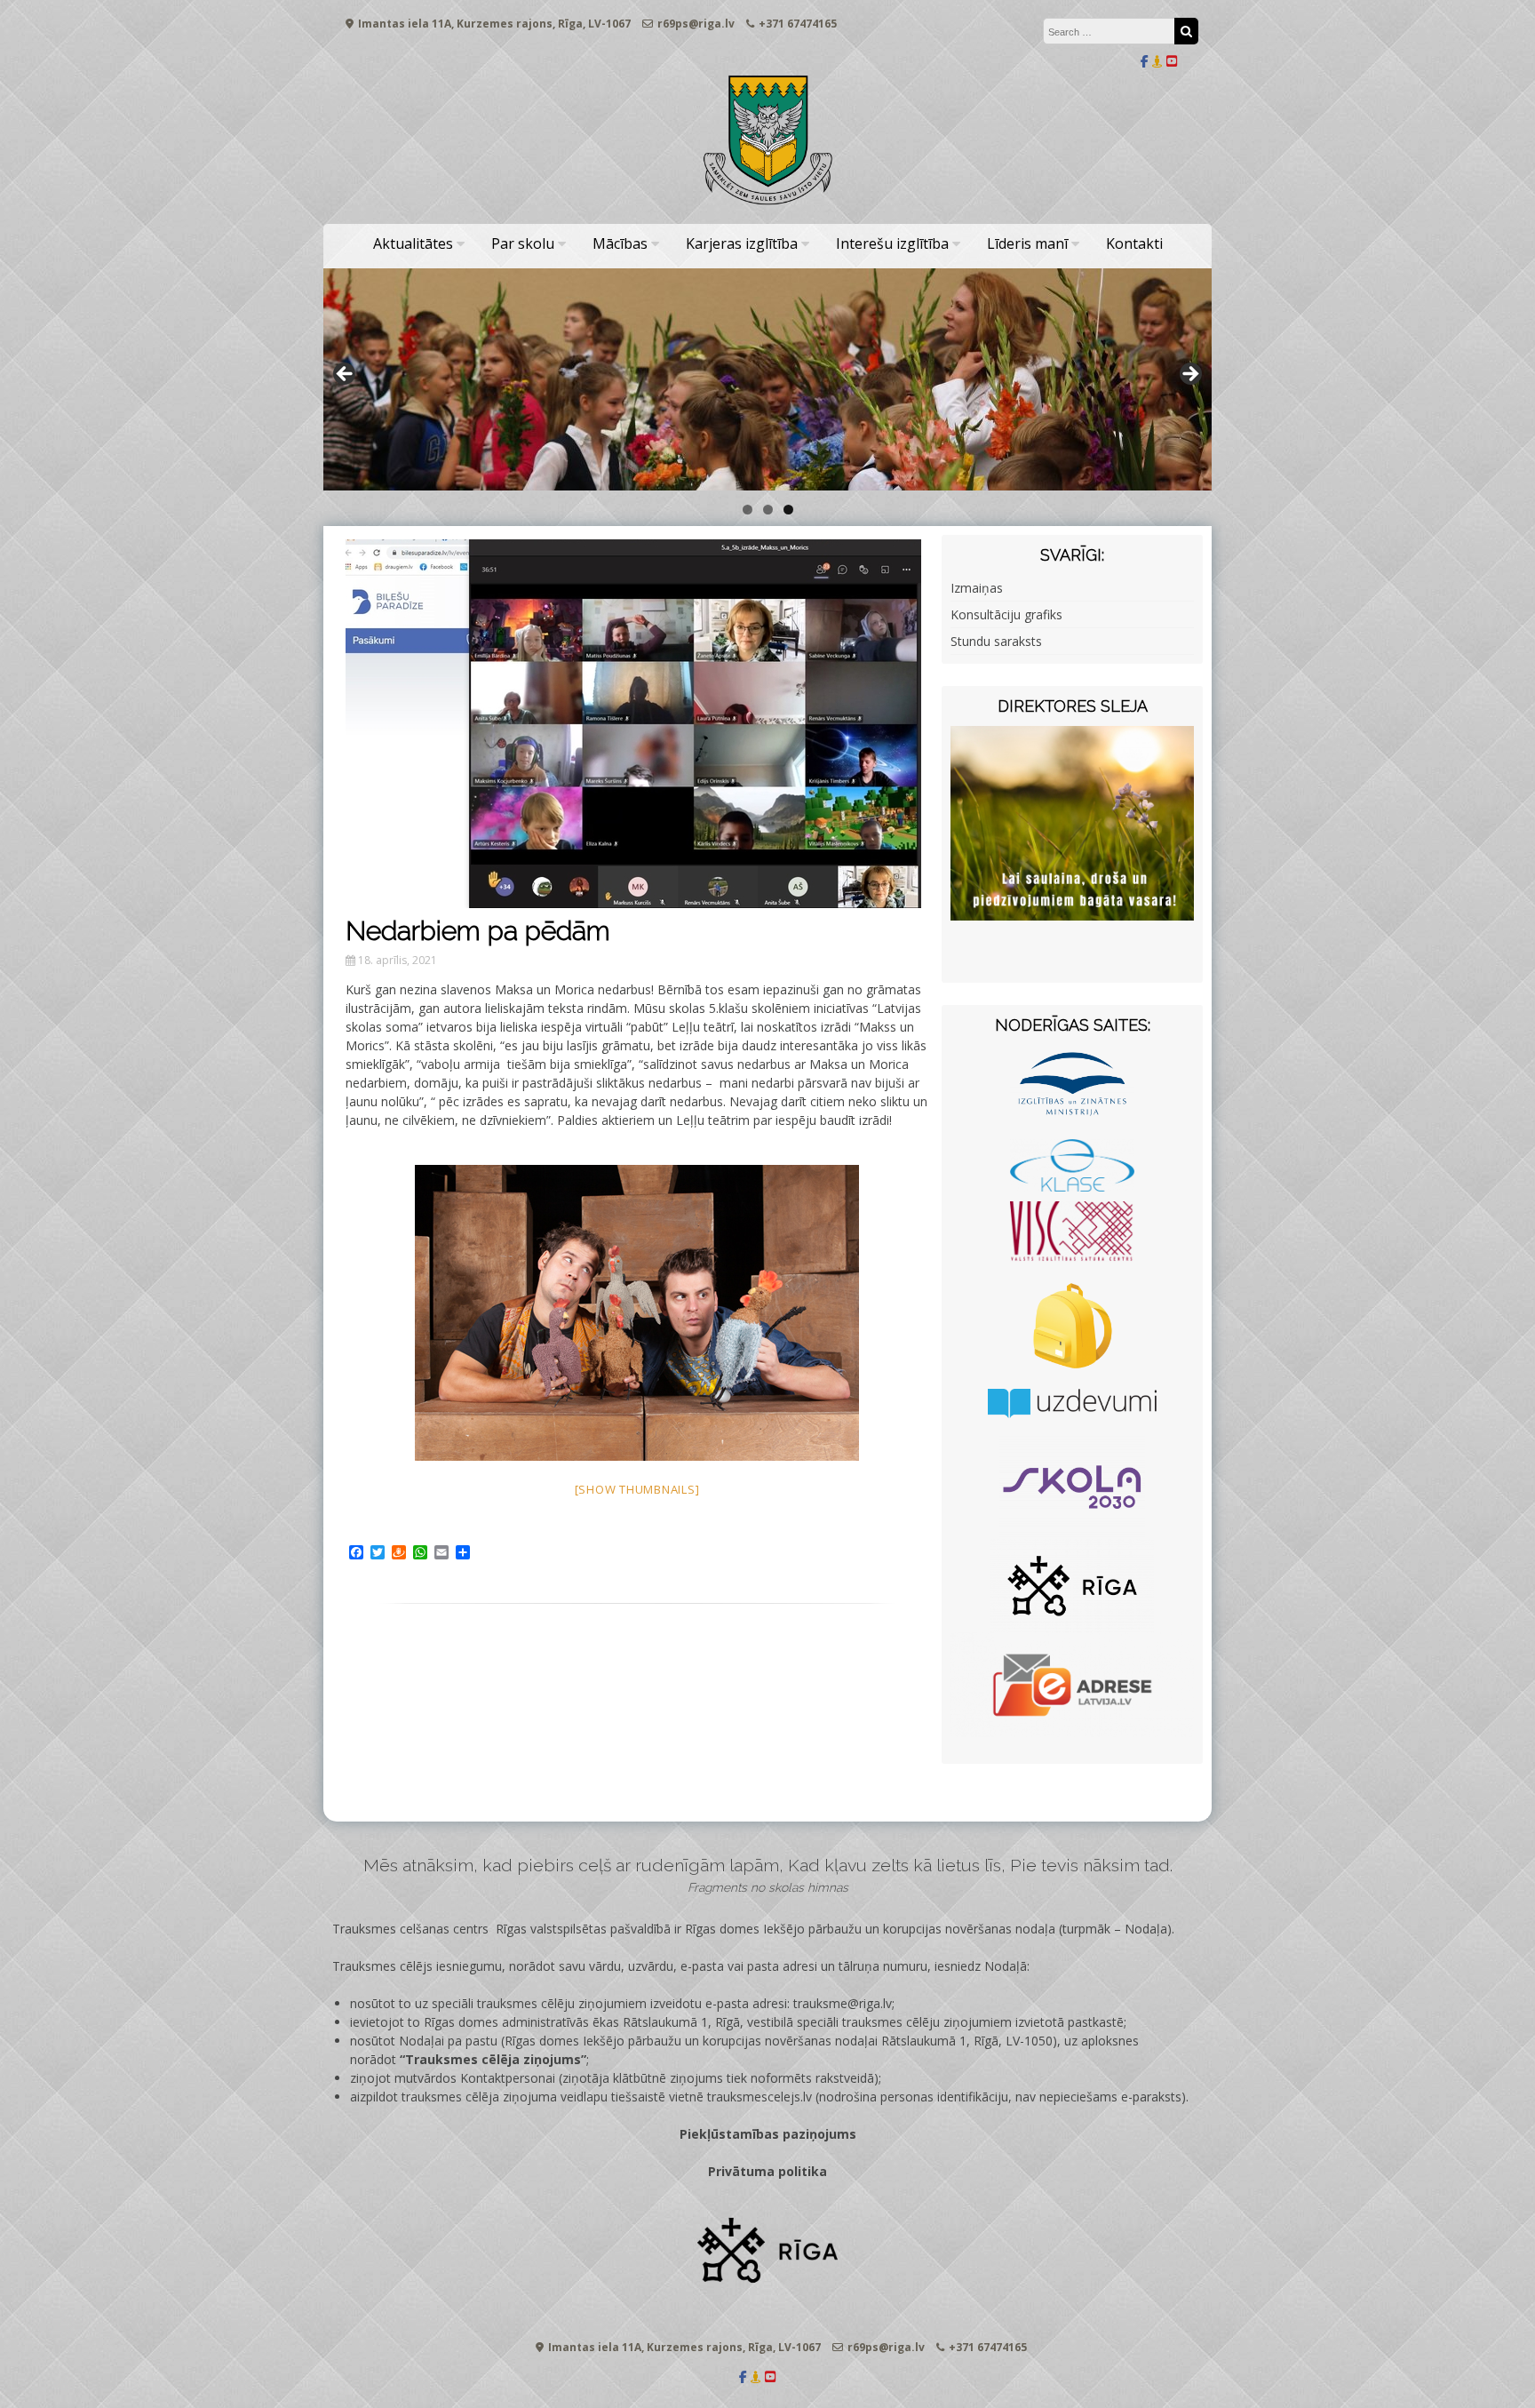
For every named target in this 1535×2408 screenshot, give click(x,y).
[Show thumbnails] (637, 1489)
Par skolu (523, 243)
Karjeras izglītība (742, 243)
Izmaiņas (977, 588)
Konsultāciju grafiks (1006, 614)
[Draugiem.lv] (1157, 61)
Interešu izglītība (892, 243)
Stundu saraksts (996, 641)
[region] (767, 379)
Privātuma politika (767, 2171)
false (346, 375)
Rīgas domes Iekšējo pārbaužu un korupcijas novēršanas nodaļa (870, 1929)
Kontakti (1134, 243)
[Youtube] (1172, 61)
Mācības (620, 243)
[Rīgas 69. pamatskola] (767, 206)
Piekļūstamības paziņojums (768, 2134)
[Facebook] (1145, 61)
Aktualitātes (413, 243)
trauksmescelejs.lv (760, 2097)
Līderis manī (1027, 243)
